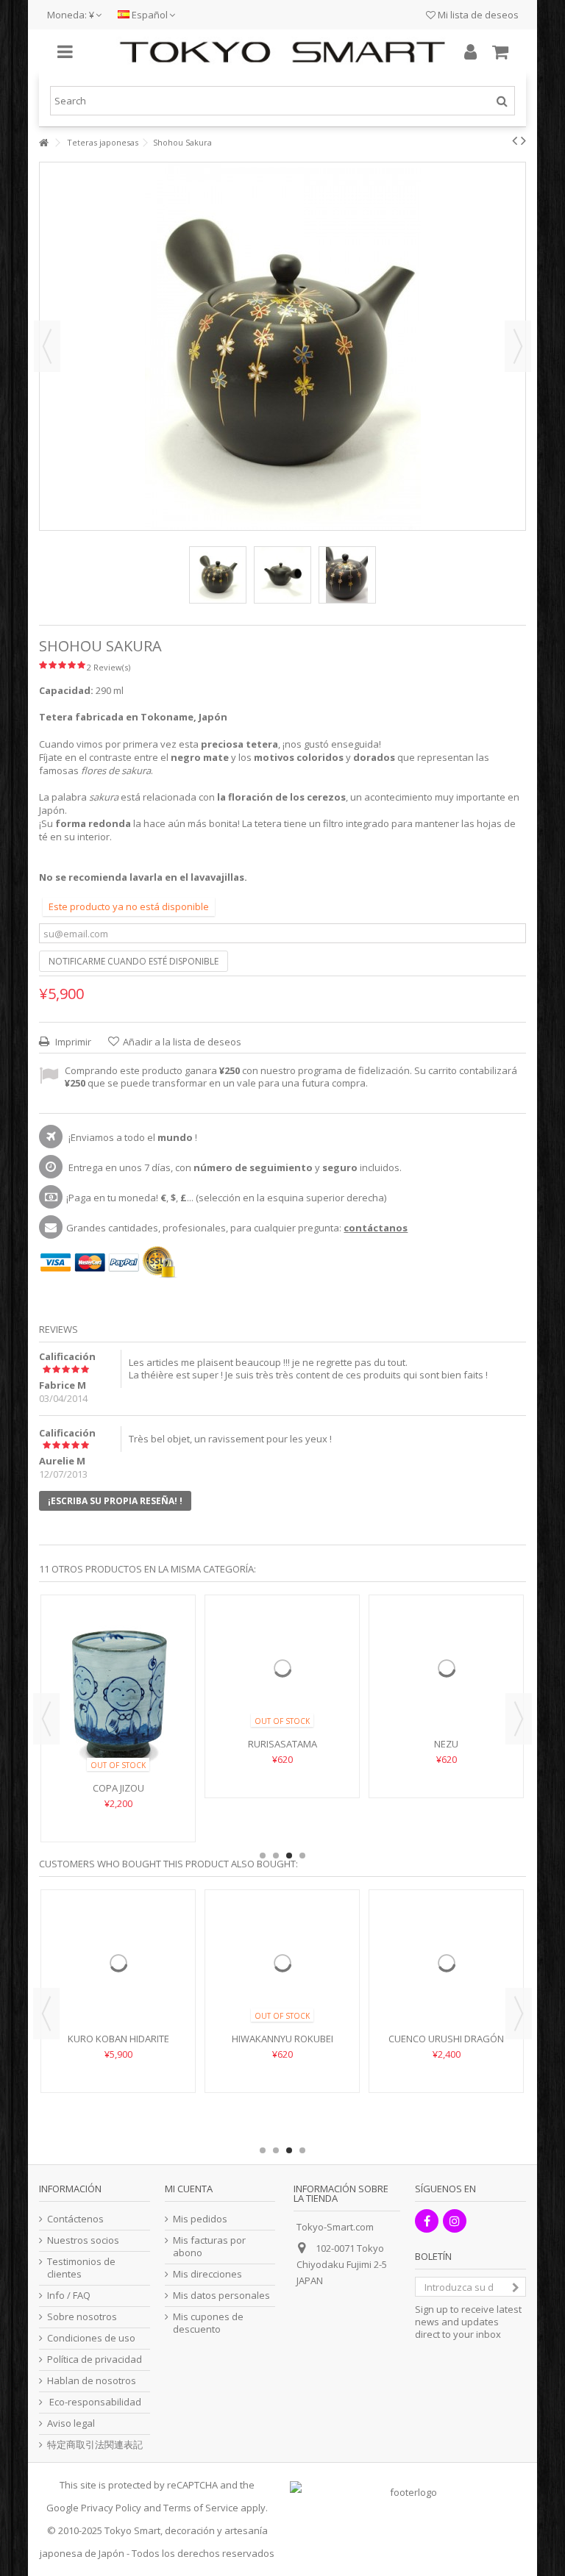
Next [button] (519, 1719)
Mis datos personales (221, 2296)
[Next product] (523, 140)
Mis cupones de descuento (208, 2323)
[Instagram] (455, 2221)
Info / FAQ (69, 2296)
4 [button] (302, 1856)
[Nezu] (446, 1690)
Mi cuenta (189, 2189)
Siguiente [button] (518, 346)
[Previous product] (515, 140)
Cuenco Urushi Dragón (446, 2083)
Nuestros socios (83, 2240)
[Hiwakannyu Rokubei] (282, 1985)
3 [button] (289, 1856)
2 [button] (276, 1856)
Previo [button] (47, 346)
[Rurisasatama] (282, 1690)
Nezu (446, 1788)
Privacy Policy (111, 2508)
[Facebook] (427, 2221)
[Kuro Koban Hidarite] (118, 1985)
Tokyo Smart (132, 2530)
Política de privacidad (95, 2359)
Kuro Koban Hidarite (118, 2083)
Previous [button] (46, 1719)
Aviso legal (71, 2423)
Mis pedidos (200, 2219)
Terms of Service (201, 2508)
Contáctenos (75, 2219)
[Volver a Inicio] (43, 143)
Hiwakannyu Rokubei (282, 2083)
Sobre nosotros (82, 2317)
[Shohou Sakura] (218, 575)
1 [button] (263, 1856)
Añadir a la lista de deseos (182, 1042)
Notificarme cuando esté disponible (134, 961)
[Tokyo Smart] (282, 52)
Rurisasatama (282, 1788)
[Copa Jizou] (118, 1690)
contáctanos (376, 1228)
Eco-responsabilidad (94, 2402)
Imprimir (72, 1042)
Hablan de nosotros (92, 2381)
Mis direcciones (207, 2274)
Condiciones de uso (91, 2338)
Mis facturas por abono (209, 2247)
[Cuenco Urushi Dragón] (446, 1985)
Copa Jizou (118, 1788)
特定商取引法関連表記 (95, 2445)
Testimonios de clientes (81, 2268)
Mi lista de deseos (477, 15)
